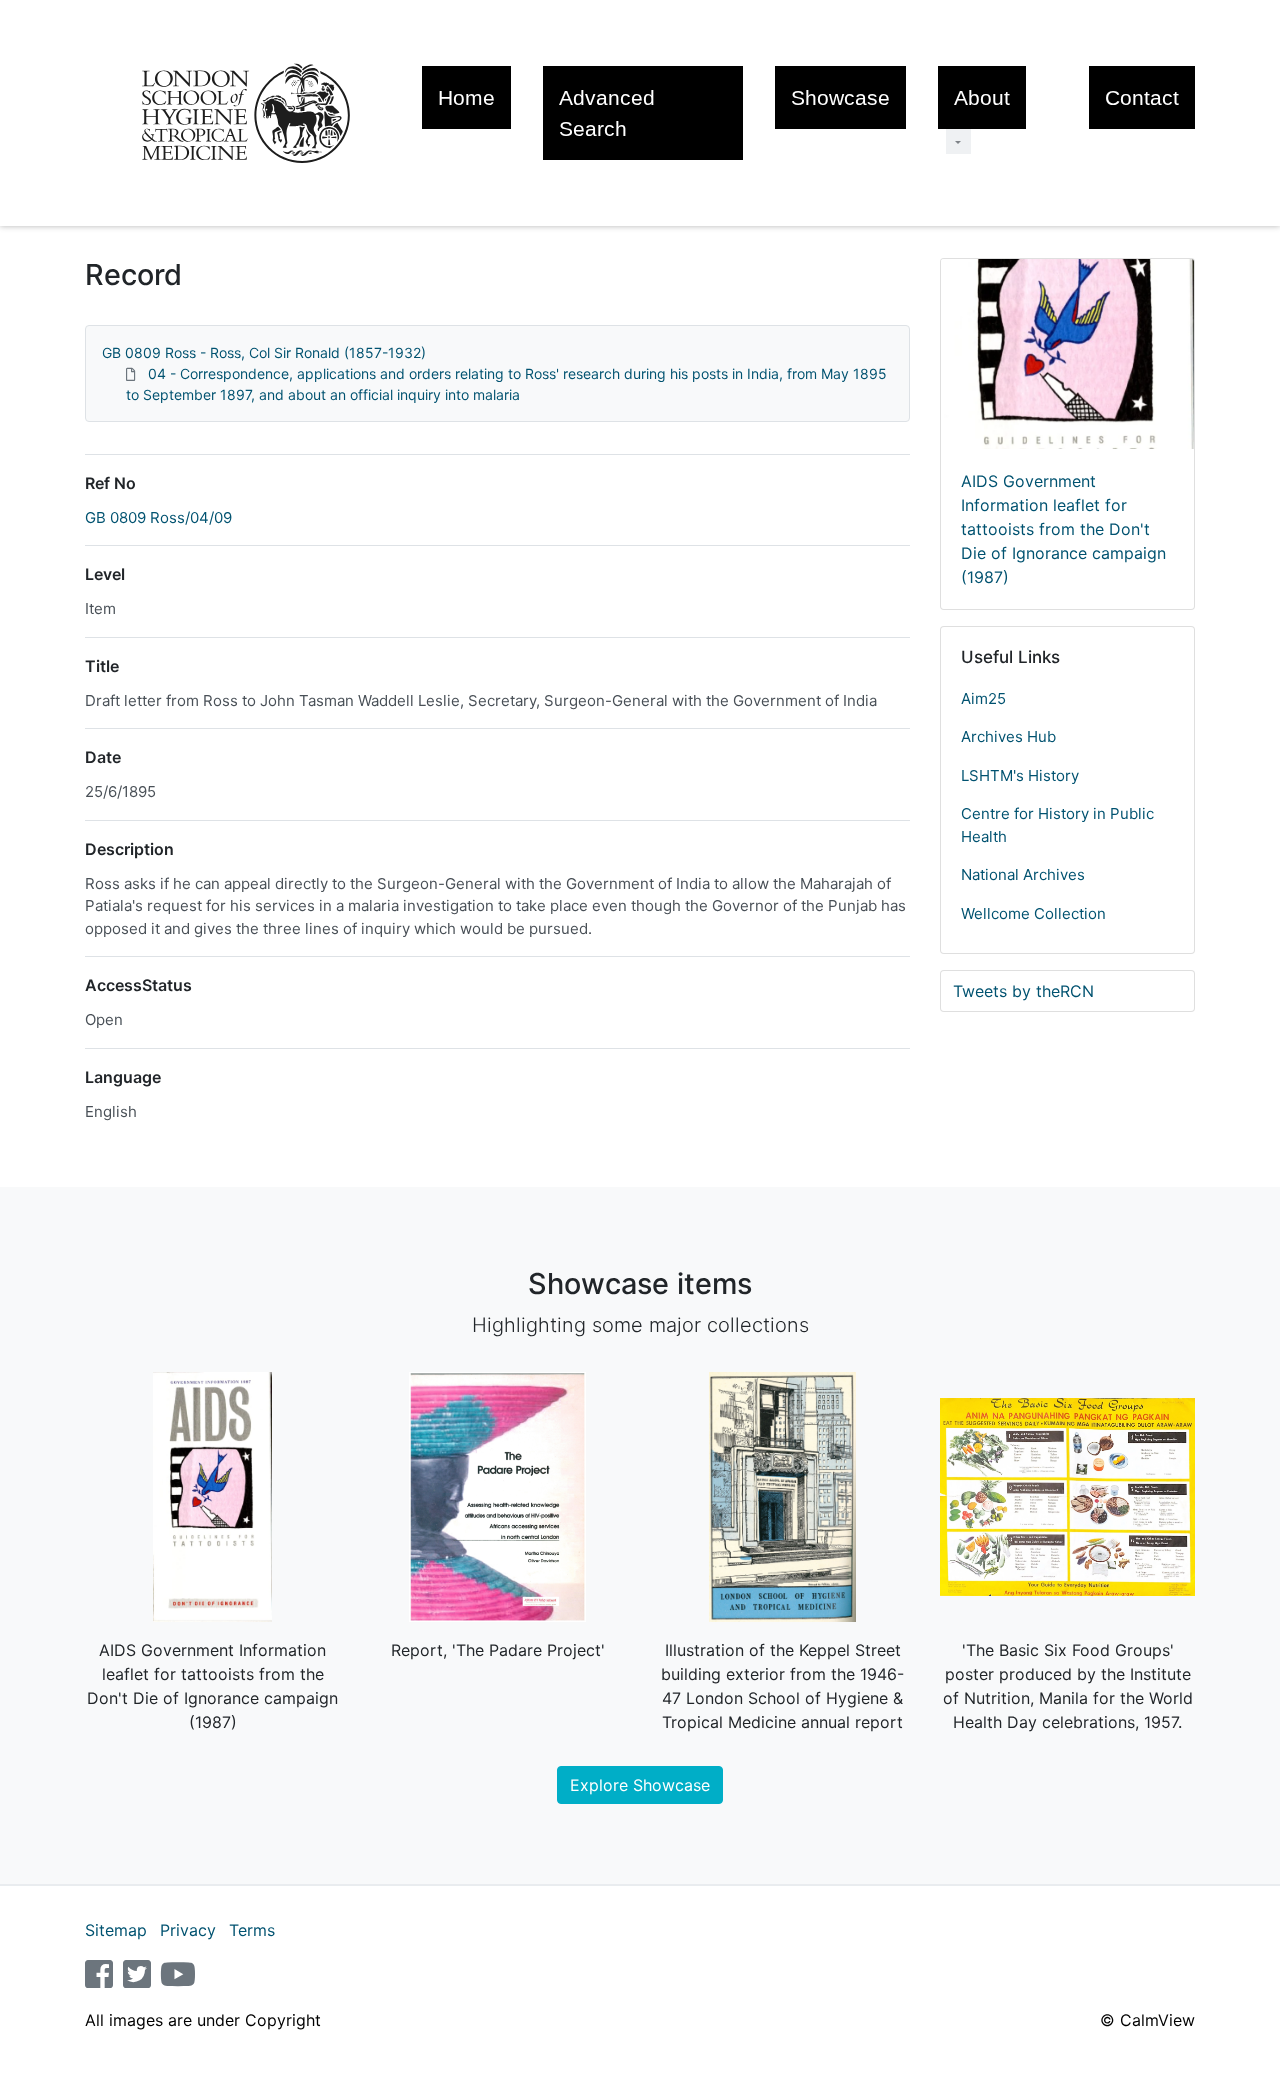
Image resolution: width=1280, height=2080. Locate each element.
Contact (1142, 97)
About (982, 97)
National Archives (1023, 874)
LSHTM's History (1020, 775)
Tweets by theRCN (1023, 991)
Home (466, 97)
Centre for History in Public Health (1057, 825)
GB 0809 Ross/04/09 (158, 517)
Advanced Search (607, 113)
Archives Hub (1008, 736)
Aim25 (983, 698)
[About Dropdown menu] (958, 141)
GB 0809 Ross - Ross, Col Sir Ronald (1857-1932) (264, 352)
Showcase (840, 97)
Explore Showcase (640, 1785)
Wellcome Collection (1033, 913)
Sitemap (116, 1930)
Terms (252, 1930)
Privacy (188, 1930)
